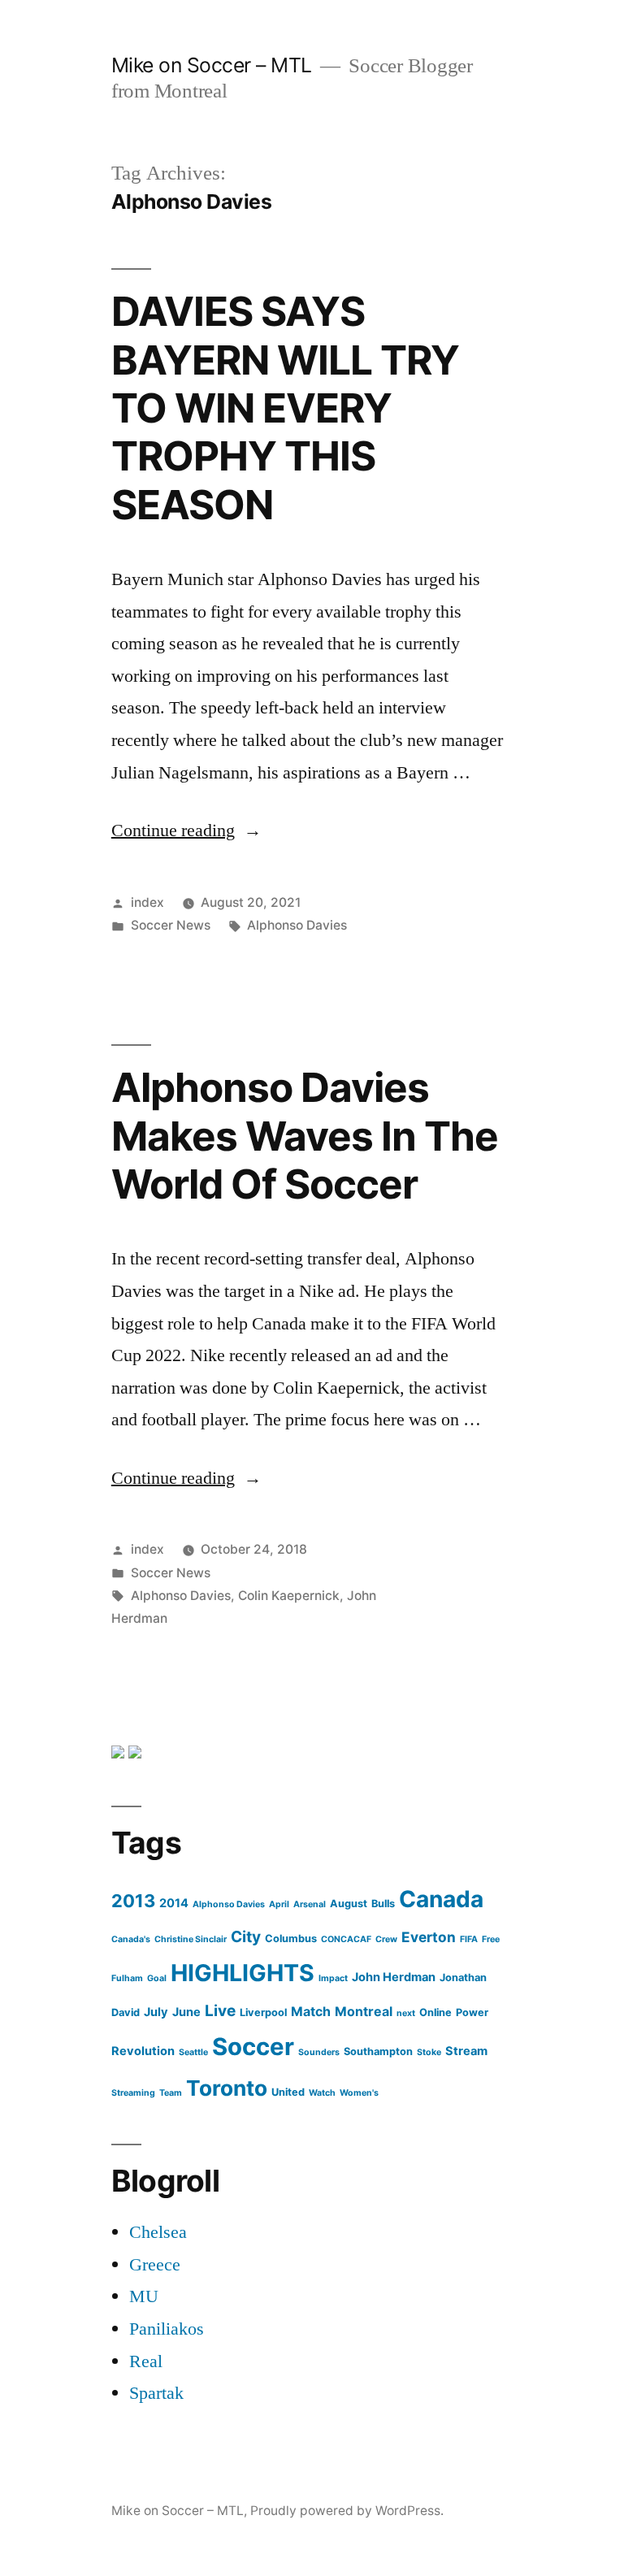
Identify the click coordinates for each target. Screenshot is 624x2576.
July (156, 2012)
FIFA (469, 1939)
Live (220, 2011)
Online (435, 2012)
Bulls (383, 1904)
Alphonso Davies (297, 925)
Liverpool (263, 2012)
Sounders (319, 2052)
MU (144, 2296)
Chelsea (158, 2232)
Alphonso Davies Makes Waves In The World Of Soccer (305, 1136)
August (349, 1904)
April (279, 1904)
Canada (441, 1899)
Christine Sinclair (191, 1939)
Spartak (156, 2393)
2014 (174, 1903)
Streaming (133, 2093)
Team (171, 2093)
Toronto (227, 2088)
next (406, 2013)
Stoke (429, 2052)
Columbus (291, 1939)
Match (311, 2011)
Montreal (364, 2011)
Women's (359, 2093)
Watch (322, 2093)
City (246, 1937)
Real (146, 2361)
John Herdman (394, 1977)
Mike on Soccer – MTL (212, 65)
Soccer (253, 2047)
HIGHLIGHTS (243, 1973)
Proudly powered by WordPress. (347, 2511)
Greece (155, 2265)
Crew (386, 1939)
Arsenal (310, 1904)
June (186, 2012)
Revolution (143, 2051)
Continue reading (186, 830)
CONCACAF (346, 1939)
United (288, 2092)
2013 (133, 1901)
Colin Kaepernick (289, 1596)
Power (472, 2012)
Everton (429, 1937)
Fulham (127, 1978)
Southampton (378, 2051)
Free (491, 1939)
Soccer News (171, 925)
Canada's (131, 1939)
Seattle (193, 2052)
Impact (333, 1978)
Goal (157, 1978)
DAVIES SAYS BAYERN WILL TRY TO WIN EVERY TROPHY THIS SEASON (285, 408)
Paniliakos (167, 2329)
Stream (466, 2051)
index (147, 902)
